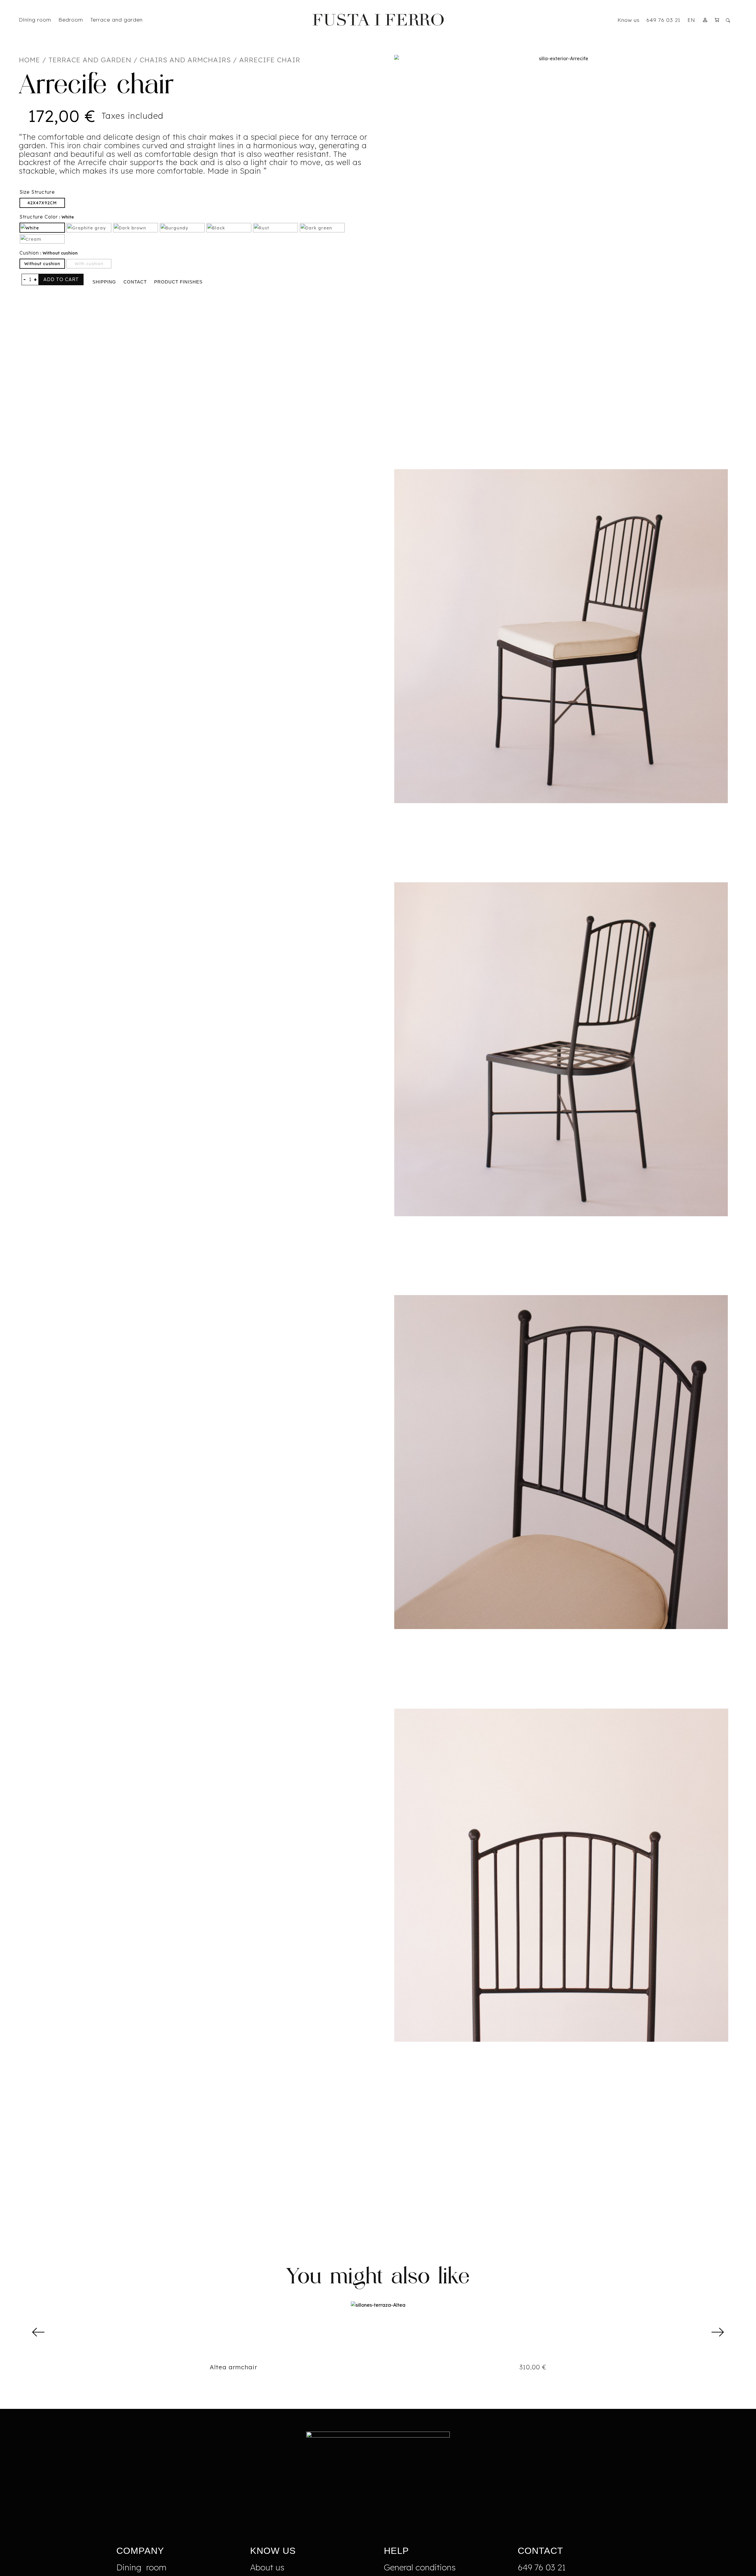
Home (30, 60)
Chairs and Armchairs (185, 60)
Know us (629, 20)
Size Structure (37, 192)
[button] (39, 2332)
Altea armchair (233, 2367)
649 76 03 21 (663, 20)
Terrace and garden (90, 60)
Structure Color (39, 217)
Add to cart (61, 279)
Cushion (29, 253)
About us (267, 2567)
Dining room (141, 2567)
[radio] (42, 203)
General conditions (420, 2567)
